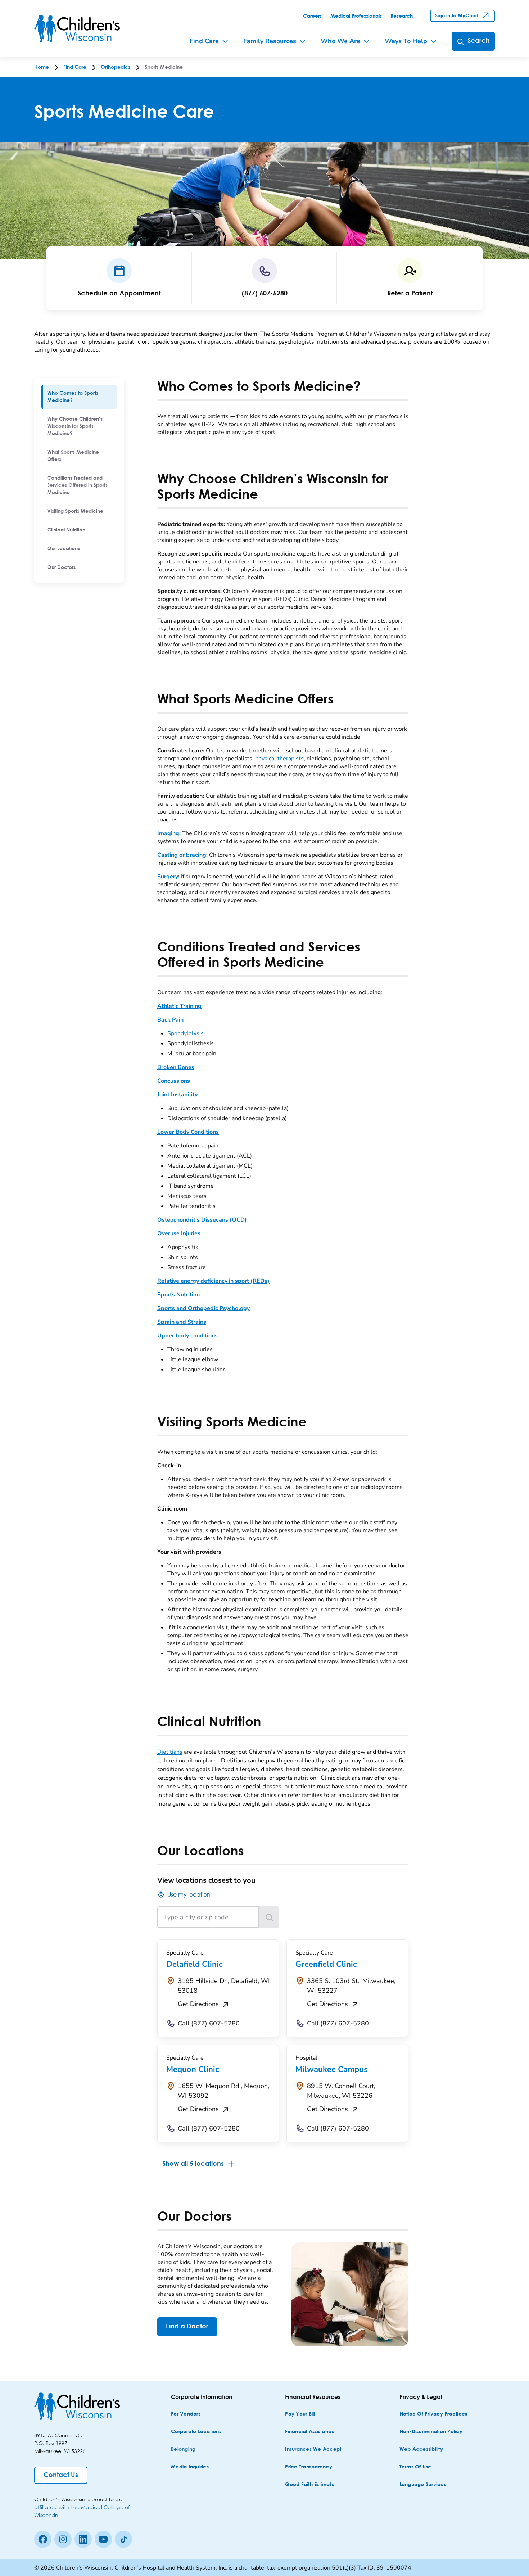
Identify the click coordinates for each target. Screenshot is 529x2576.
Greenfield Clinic (326, 1964)
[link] (312, 16)
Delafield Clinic (194, 1964)
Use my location (189, 1894)
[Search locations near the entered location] (269, 1917)
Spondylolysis (186, 1033)
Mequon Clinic (193, 2069)
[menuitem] (79, 397)
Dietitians (170, 1752)
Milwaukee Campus (332, 2069)
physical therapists (279, 759)
